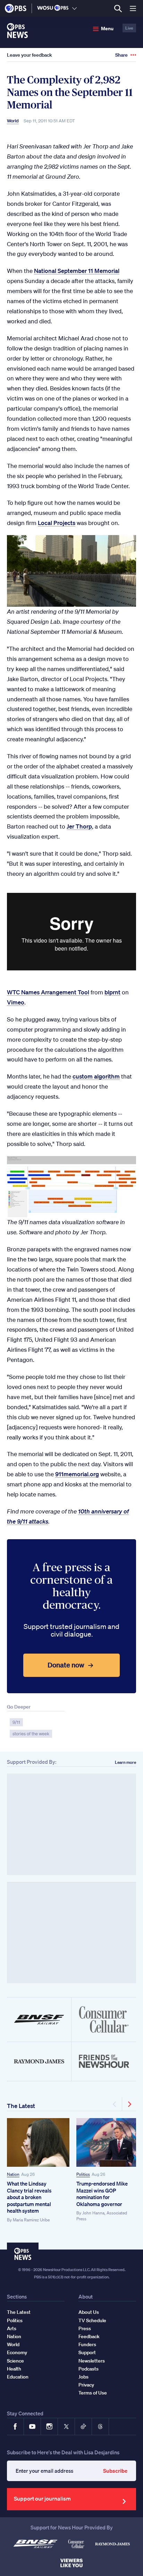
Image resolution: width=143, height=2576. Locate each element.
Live (129, 28)
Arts (12, 2328)
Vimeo (16, 1002)
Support (87, 2352)
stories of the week (31, 1734)
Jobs (83, 2377)
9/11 (16, 1722)
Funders (87, 2344)
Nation (13, 2174)
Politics (83, 2174)
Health (14, 2369)
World (13, 121)
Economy (17, 2352)
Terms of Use (93, 2393)
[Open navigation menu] (133, 8)
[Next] (129, 2104)
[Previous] (115, 2104)
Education (18, 2377)
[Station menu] (74, 8)
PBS (16, 8)
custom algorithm (96, 1076)
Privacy (86, 2385)
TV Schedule (92, 2320)
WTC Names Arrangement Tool (48, 992)
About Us (89, 2312)
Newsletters (92, 2361)
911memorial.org (77, 1474)
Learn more (125, 1762)
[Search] (118, 9)
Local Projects (57, 523)
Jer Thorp (79, 826)
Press (85, 2328)
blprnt (112, 992)
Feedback (89, 2336)
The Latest (21, 2106)
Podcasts (89, 2369)
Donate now (66, 1665)
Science (15, 2361)
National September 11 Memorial (77, 271)
